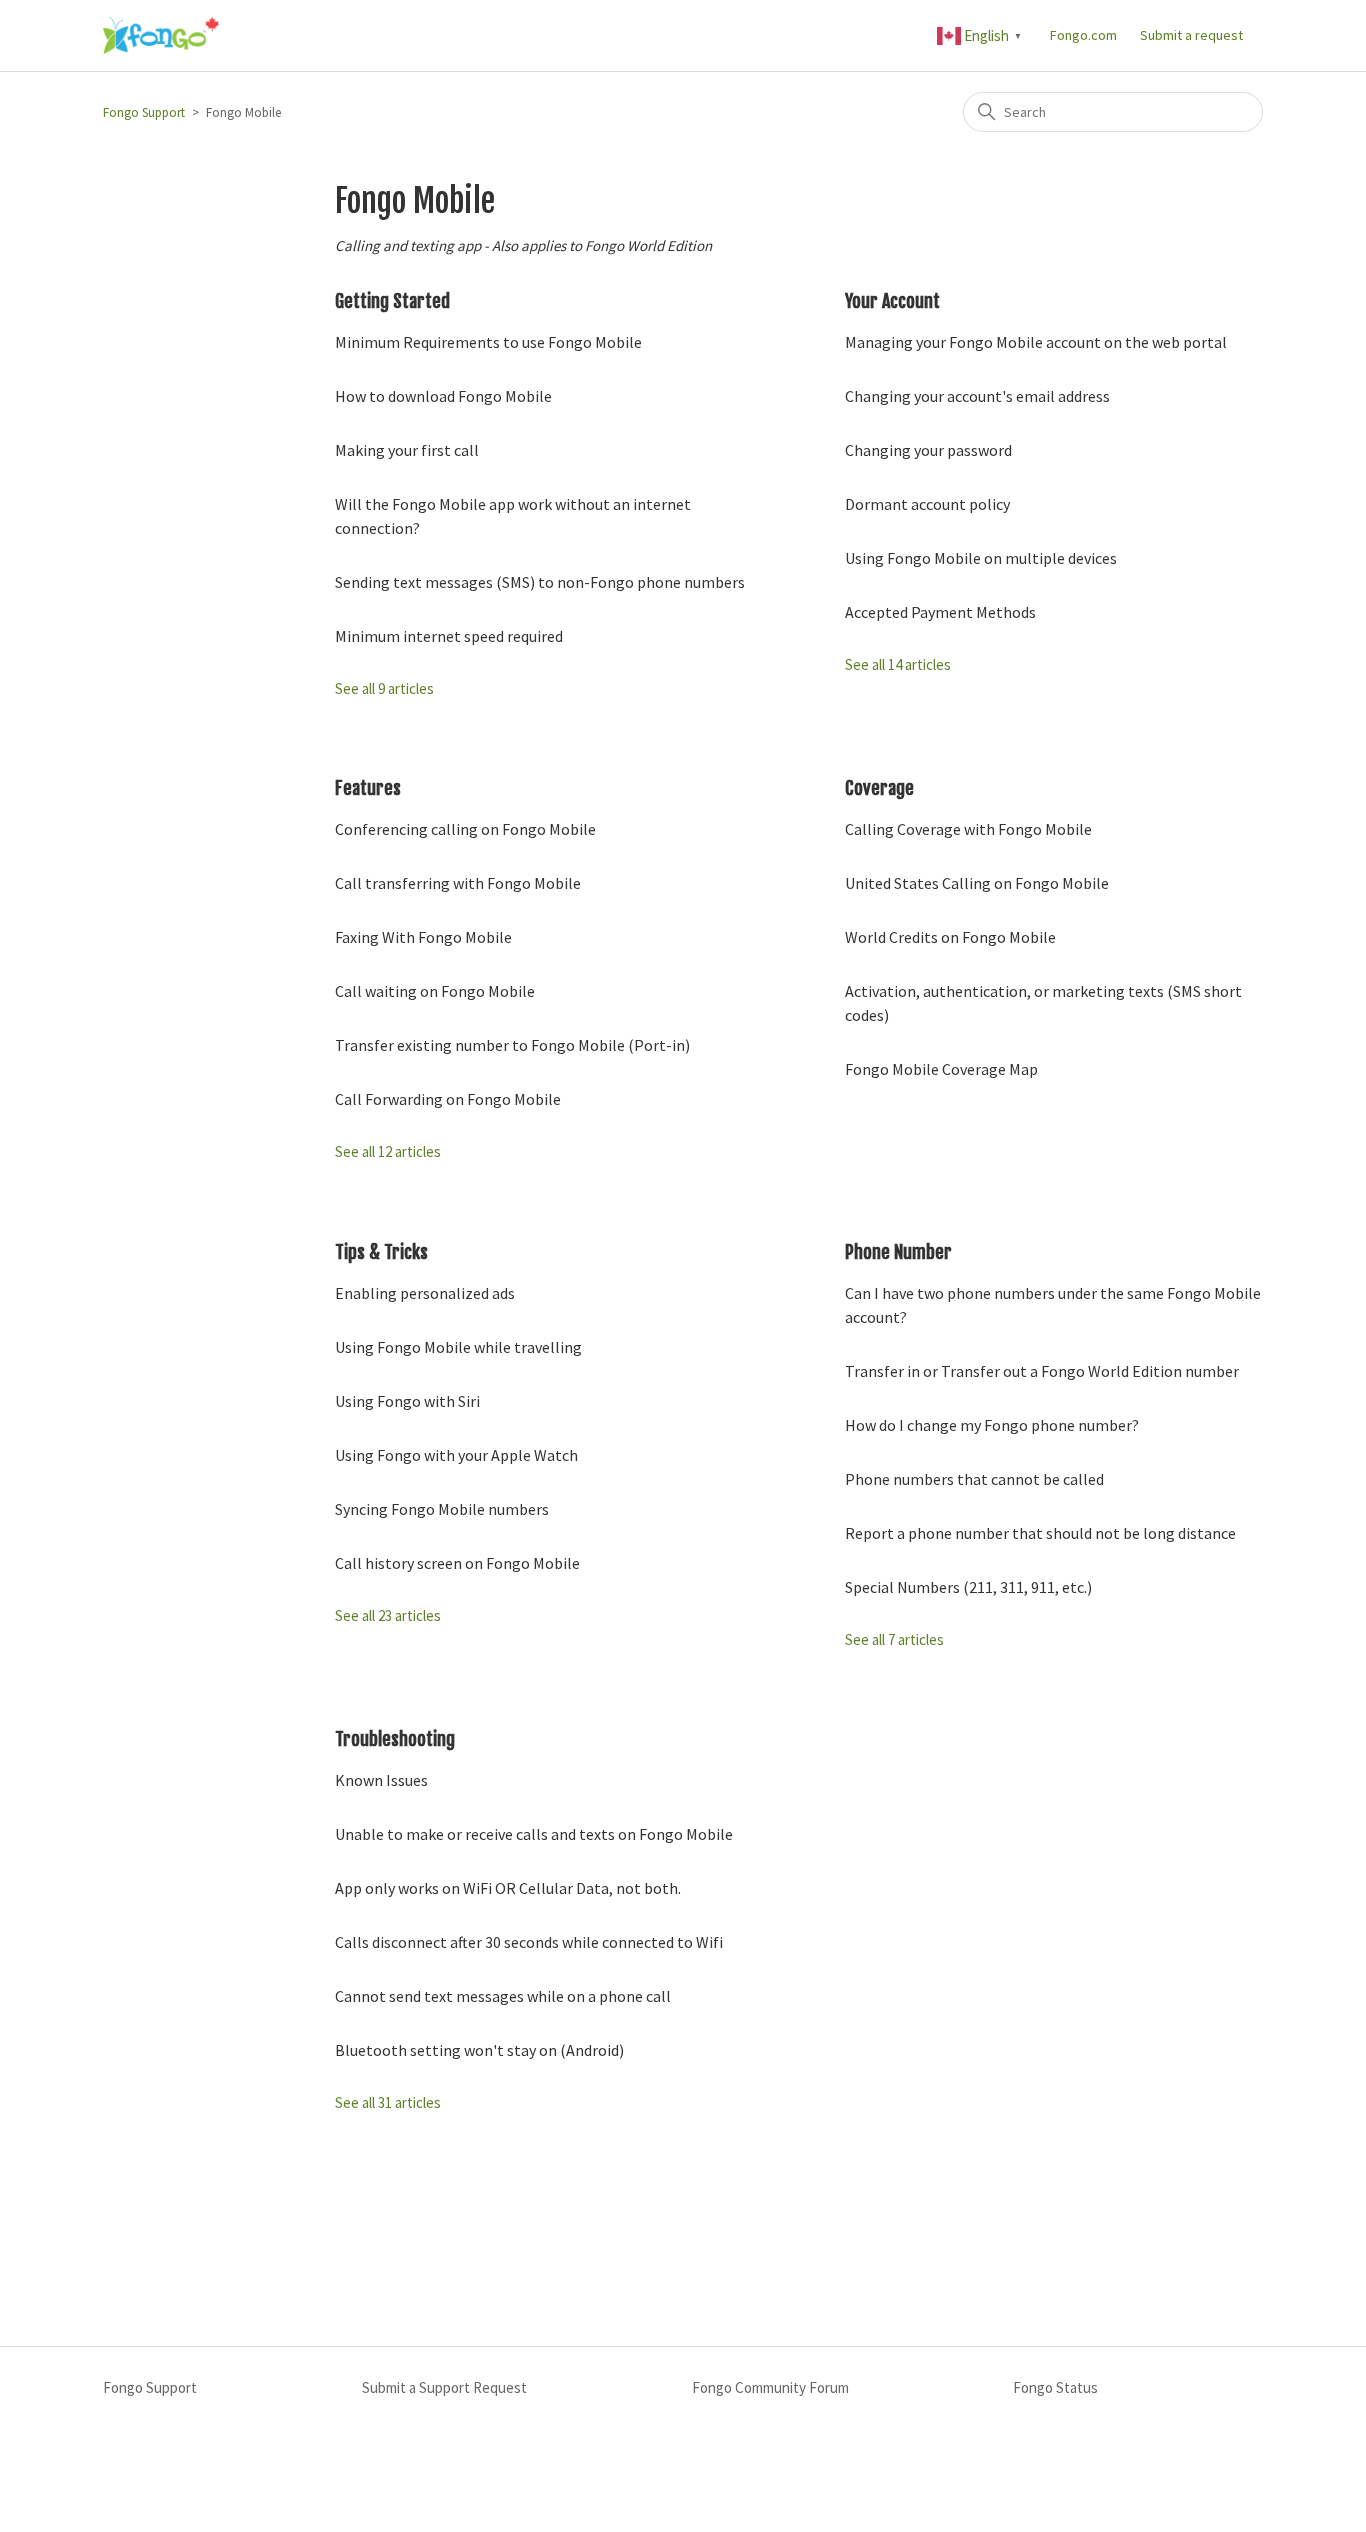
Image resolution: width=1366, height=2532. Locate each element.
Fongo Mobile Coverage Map (941, 1069)
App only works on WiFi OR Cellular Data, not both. (508, 1888)
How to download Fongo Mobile (443, 396)
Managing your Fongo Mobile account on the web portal (1036, 342)
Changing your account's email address (977, 396)
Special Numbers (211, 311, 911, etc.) (968, 1587)
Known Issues (381, 1780)
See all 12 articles (388, 1151)
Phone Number (898, 1252)
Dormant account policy (927, 504)
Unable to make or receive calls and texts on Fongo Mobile (534, 1834)
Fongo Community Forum (770, 2387)
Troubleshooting (395, 1739)
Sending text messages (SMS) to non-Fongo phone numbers (540, 582)
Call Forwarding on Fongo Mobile (448, 1099)
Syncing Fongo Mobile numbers (442, 1509)
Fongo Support (144, 112)
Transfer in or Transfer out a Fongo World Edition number (1042, 1371)
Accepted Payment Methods (940, 612)
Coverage (879, 788)
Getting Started (392, 301)
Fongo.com (1083, 35)
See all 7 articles (894, 1639)
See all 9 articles (384, 688)
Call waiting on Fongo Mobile (435, 991)
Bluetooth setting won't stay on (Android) (479, 2050)
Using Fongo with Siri (407, 1401)
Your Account (892, 301)
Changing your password (928, 450)
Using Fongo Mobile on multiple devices (981, 558)
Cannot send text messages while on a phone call (503, 1996)
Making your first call (407, 450)
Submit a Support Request (444, 2387)
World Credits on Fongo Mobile (950, 937)
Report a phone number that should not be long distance (1040, 1533)
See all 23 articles (388, 1615)
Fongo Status (1055, 2387)
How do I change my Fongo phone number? (992, 1425)
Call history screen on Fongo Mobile (457, 1563)
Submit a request (1191, 35)
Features (368, 788)
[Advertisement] (683, 2235)
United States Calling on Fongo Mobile (977, 883)
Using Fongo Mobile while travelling (458, 1347)
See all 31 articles (388, 2102)
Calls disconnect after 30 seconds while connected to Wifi (529, 1942)
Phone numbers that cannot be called (974, 1479)
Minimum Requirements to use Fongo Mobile (488, 342)
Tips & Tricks (381, 1252)
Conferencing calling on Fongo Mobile (465, 829)
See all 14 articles (898, 664)
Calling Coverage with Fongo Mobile (968, 829)
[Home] (161, 35)
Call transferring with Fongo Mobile (458, 883)
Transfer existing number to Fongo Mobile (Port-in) (512, 1045)
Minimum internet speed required (449, 636)
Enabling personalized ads (425, 1293)
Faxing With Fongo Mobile (423, 937)
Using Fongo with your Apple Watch (456, 1455)
